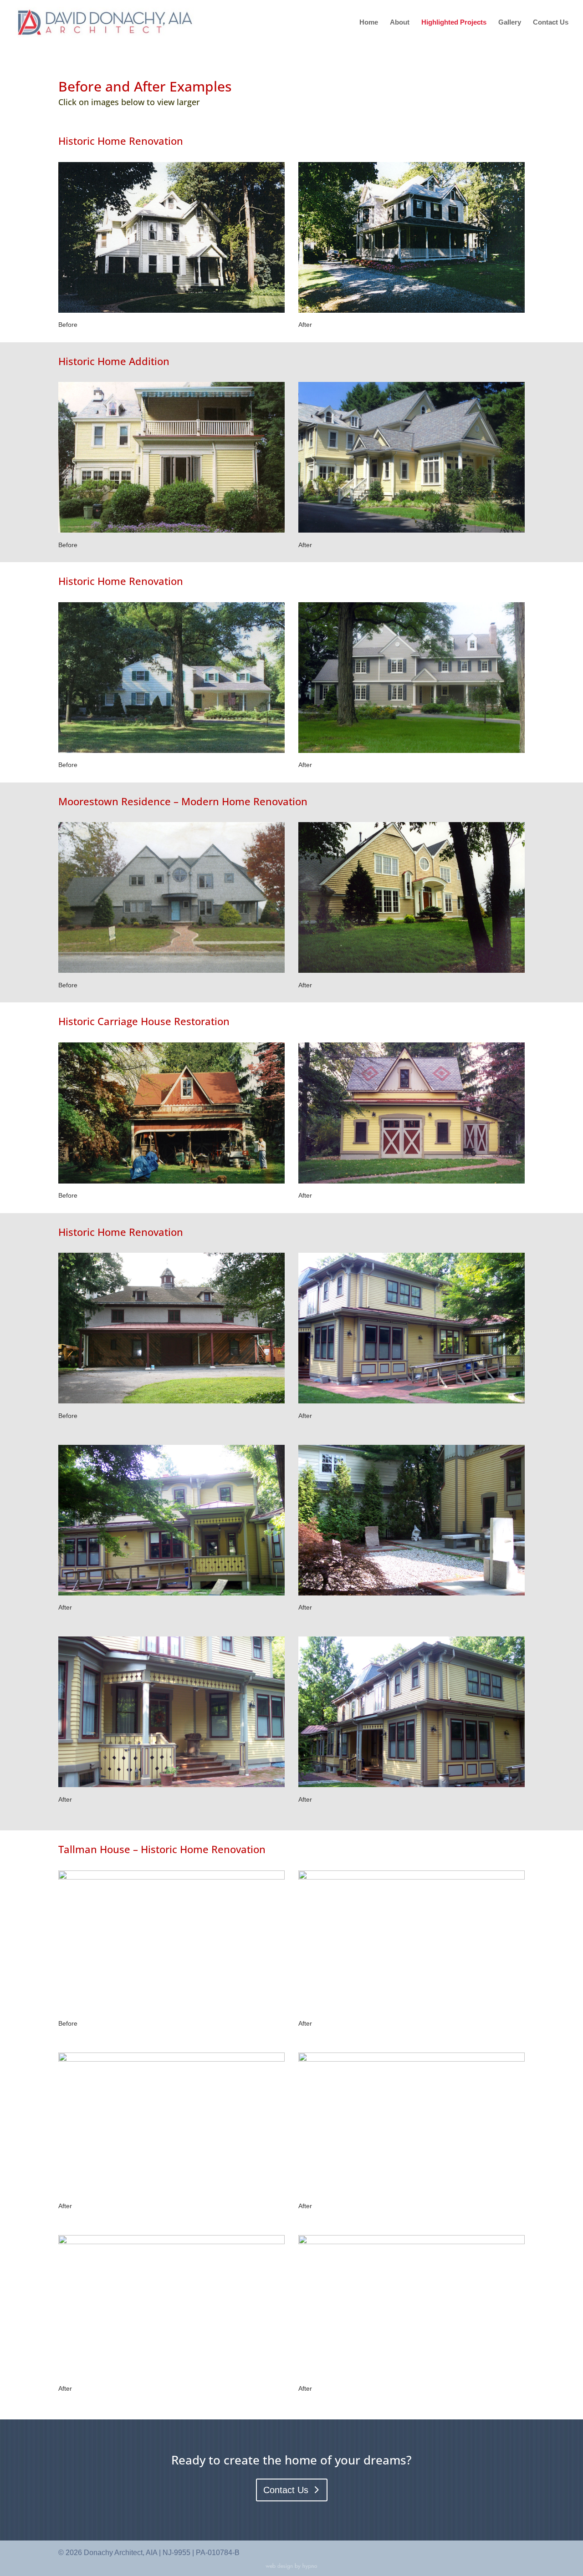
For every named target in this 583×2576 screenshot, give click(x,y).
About (400, 23)
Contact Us (551, 23)
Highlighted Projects (454, 23)
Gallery (510, 23)
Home (369, 23)
